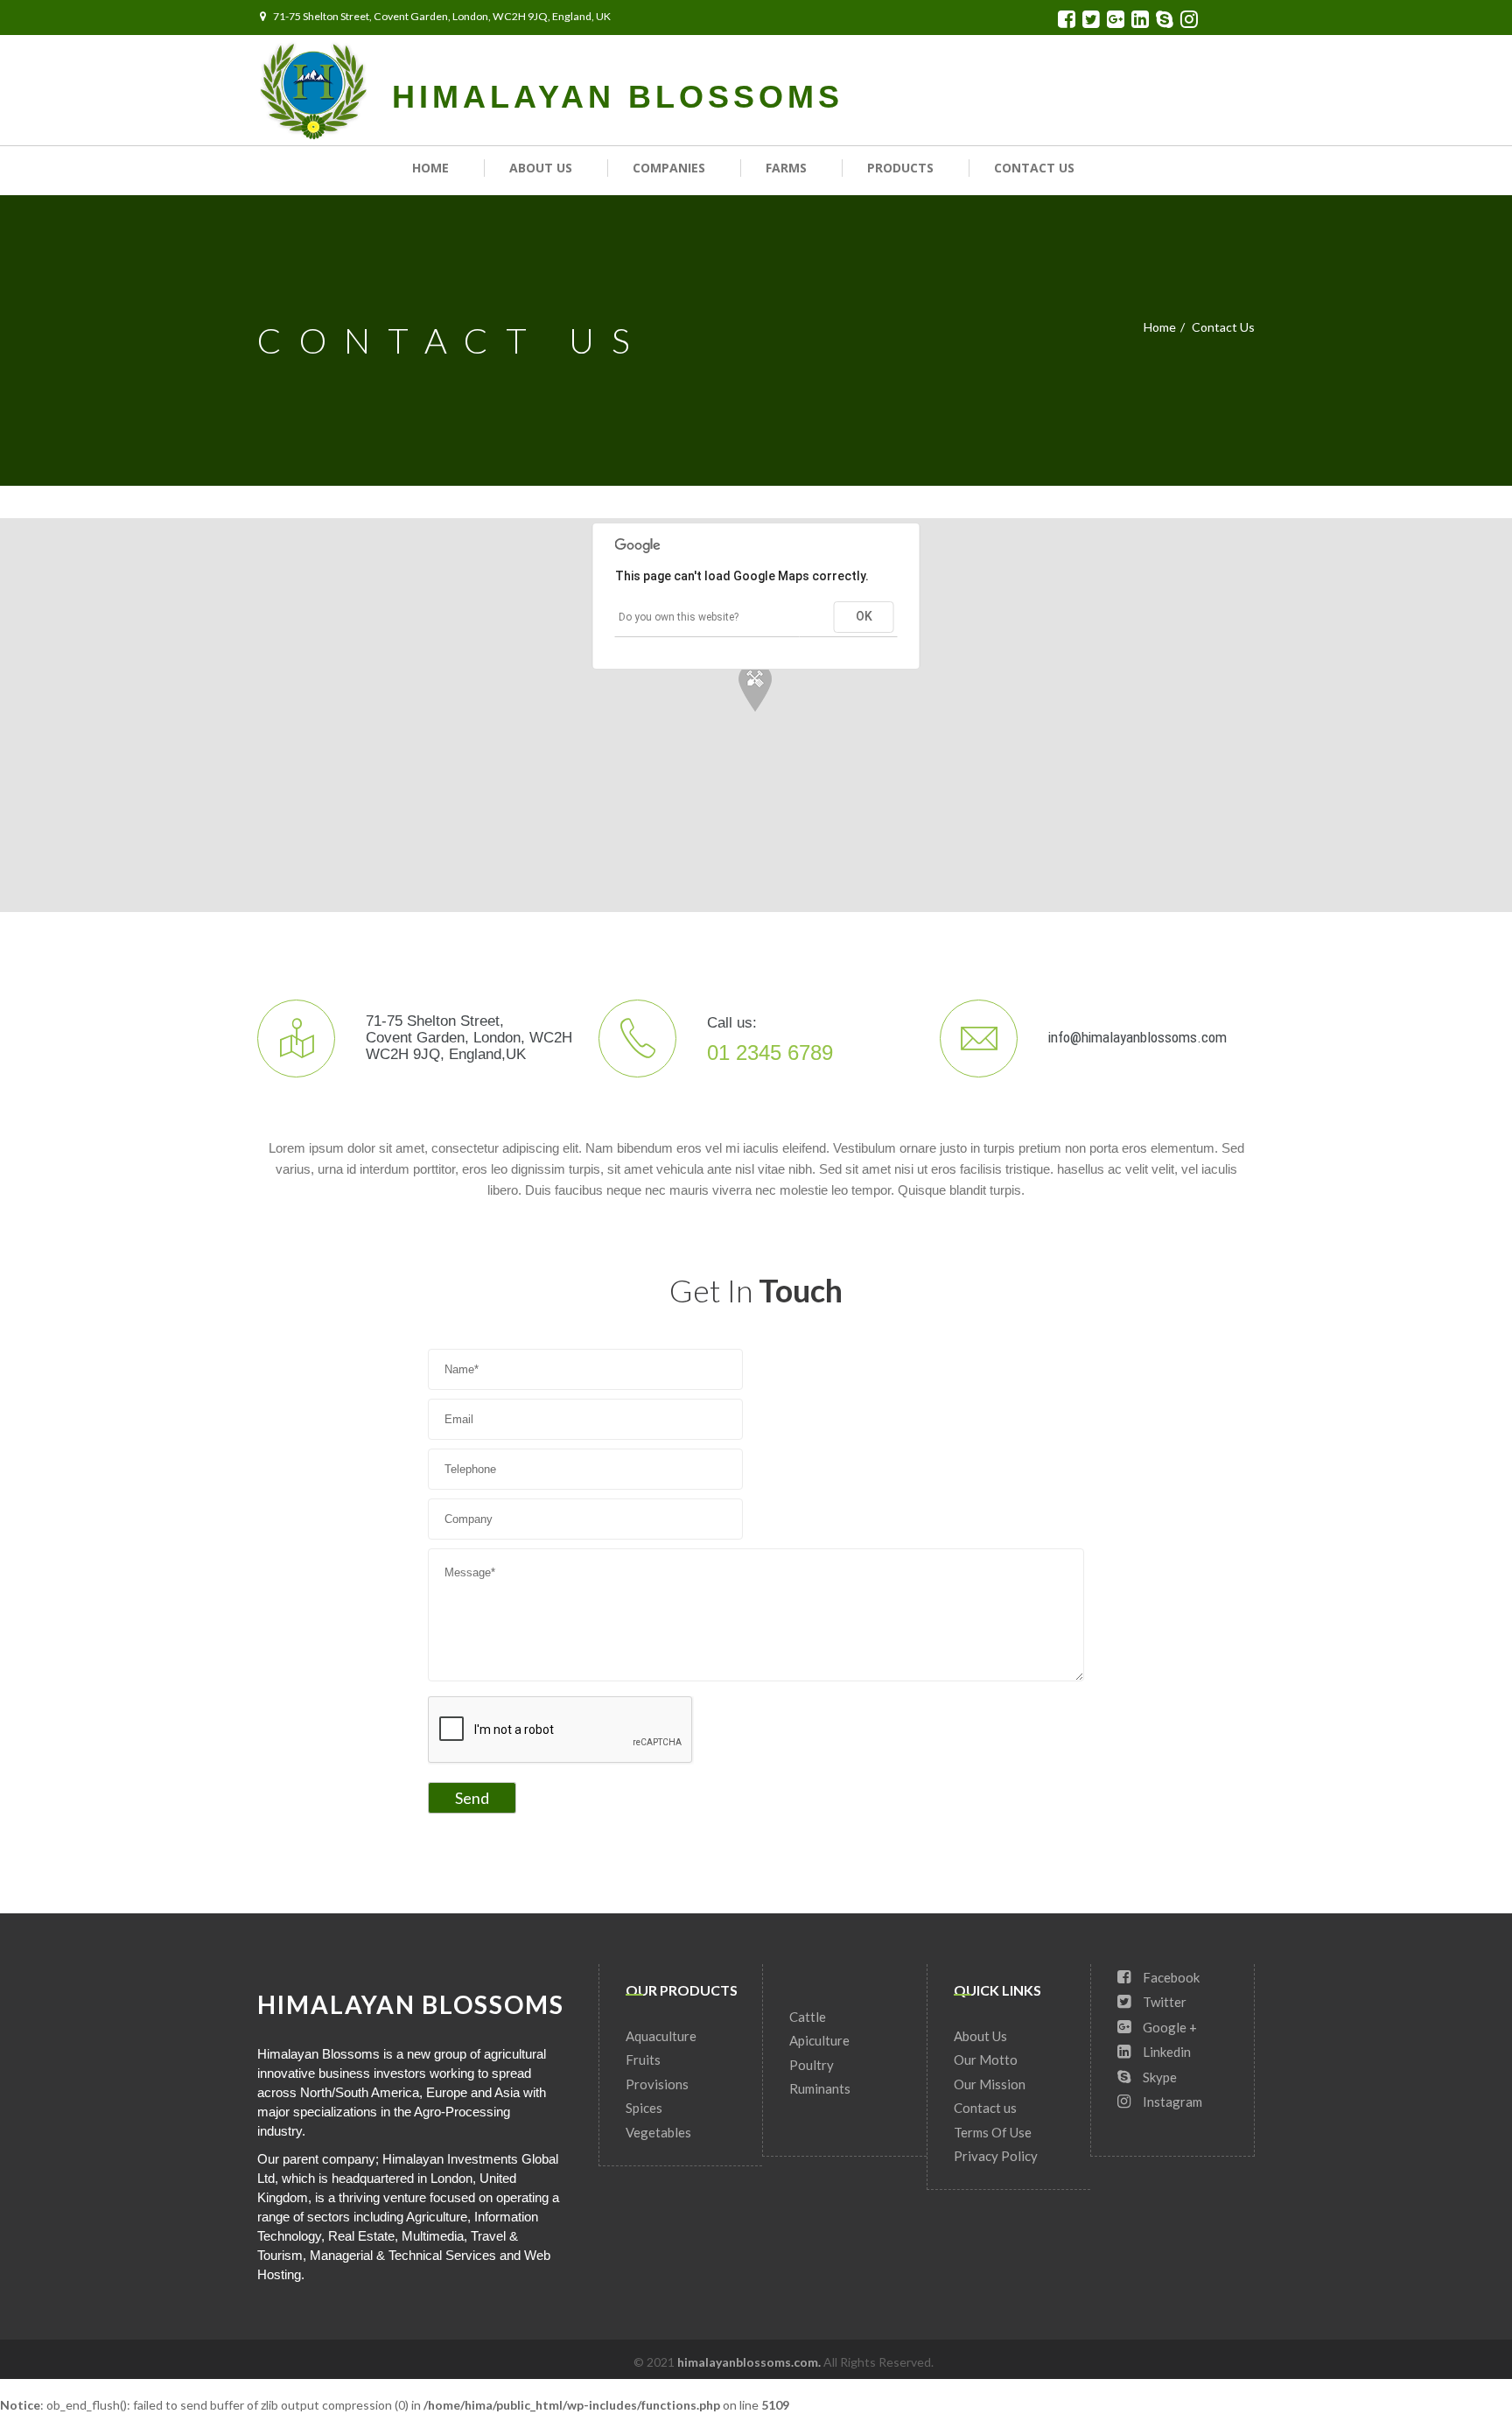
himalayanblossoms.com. (750, 2362)
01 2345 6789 (770, 1051)
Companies (669, 168)
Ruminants (820, 2088)
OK (864, 616)
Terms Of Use (993, 2132)
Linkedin (1165, 2052)
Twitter (1163, 2002)
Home (430, 168)
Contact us (1034, 168)
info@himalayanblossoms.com (1137, 1037)
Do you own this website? (679, 617)
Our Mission (990, 2084)
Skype (1158, 2077)
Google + (1169, 2027)
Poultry (812, 2065)
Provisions (657, 2084)
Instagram (1171, 2102)
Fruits (643, 2060)
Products (900, 168)
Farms (786, 168)
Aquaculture (661, 2036)
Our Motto (986, 2060)
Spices (644, 2108)
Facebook (1170, 1977)
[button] (756, 689)
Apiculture (819, 2040)
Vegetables (658, 2132)
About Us (541, 168)
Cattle (808, 2017)
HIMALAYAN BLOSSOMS (618, 97)
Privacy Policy (996, 2156)
